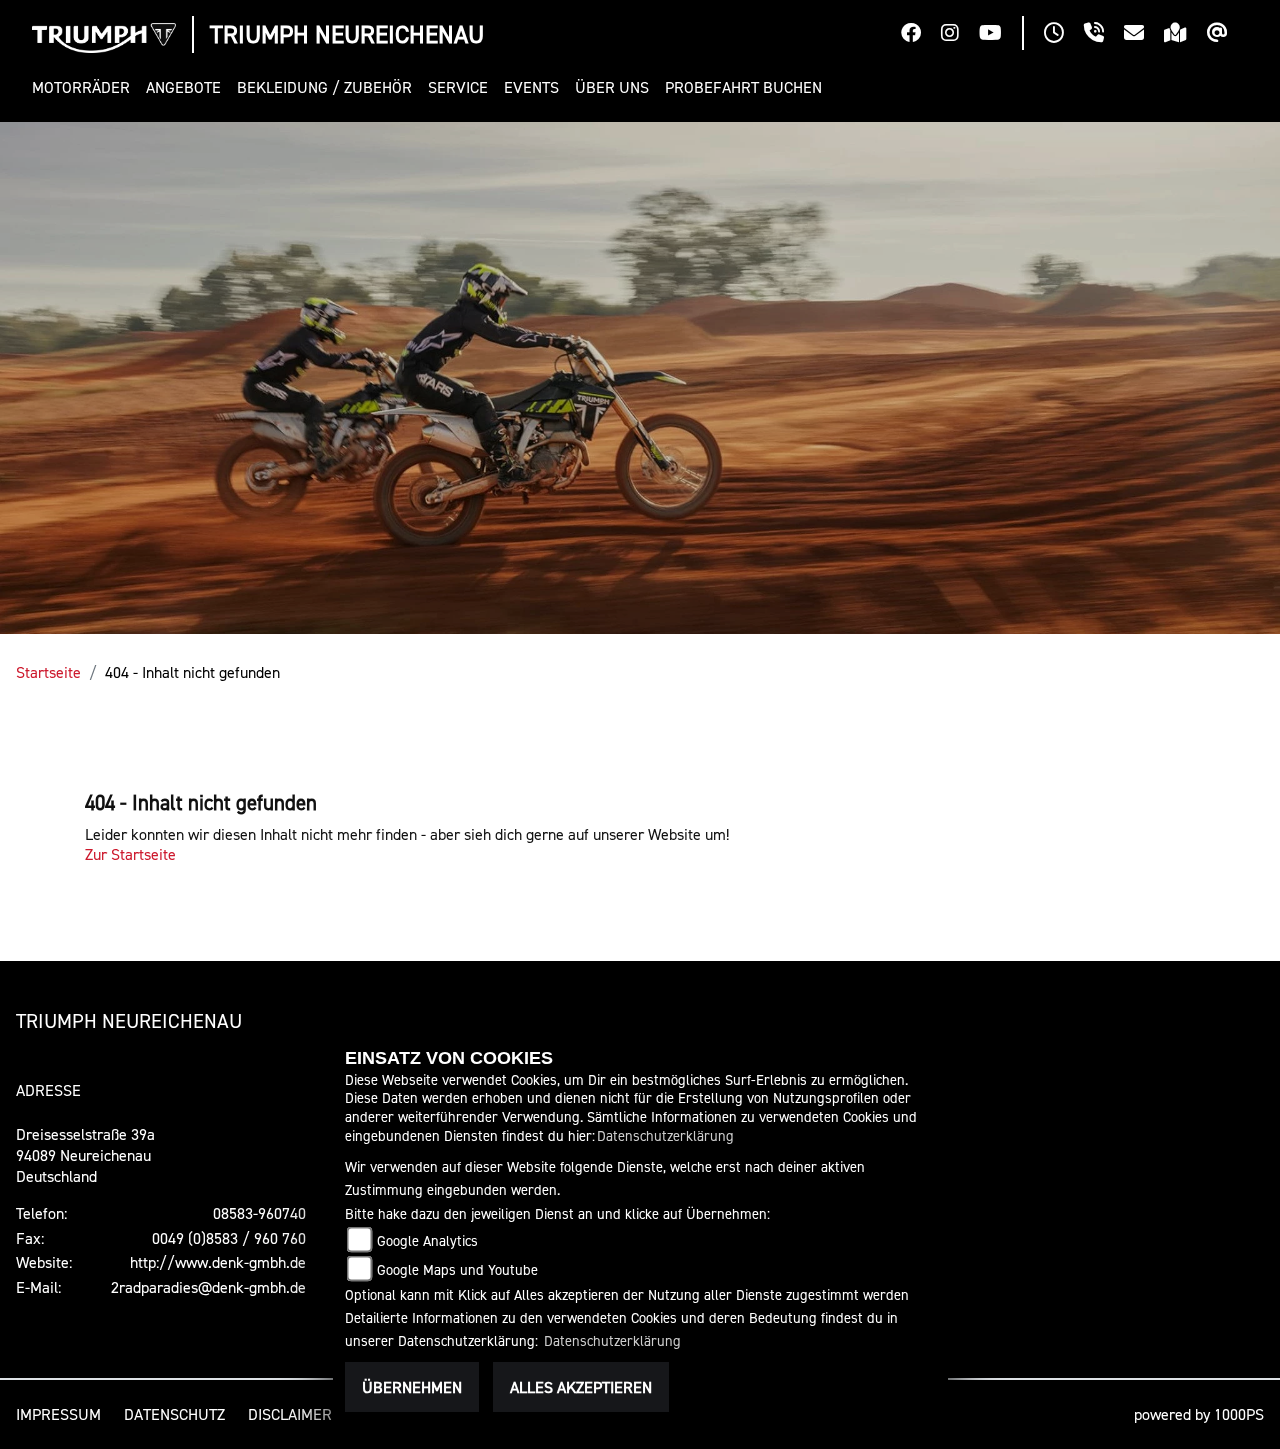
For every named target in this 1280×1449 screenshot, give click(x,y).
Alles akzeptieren (581, 1387)
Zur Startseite (130, 854)
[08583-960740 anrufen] (1104, 35)
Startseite (48, 672)
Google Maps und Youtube (457, 1269)
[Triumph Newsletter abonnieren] (1227, 35)
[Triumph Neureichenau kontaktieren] (1144, 35)
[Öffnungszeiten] (1064, 35)
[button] (85, 87)
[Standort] (1185, 35)
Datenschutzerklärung (665, 1135)
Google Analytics (427, 1240)
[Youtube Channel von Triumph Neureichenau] (1000, 35)
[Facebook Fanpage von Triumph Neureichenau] (921, 35)
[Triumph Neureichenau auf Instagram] (960, 35)
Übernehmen (412, 1387)
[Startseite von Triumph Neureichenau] (104, 38)
